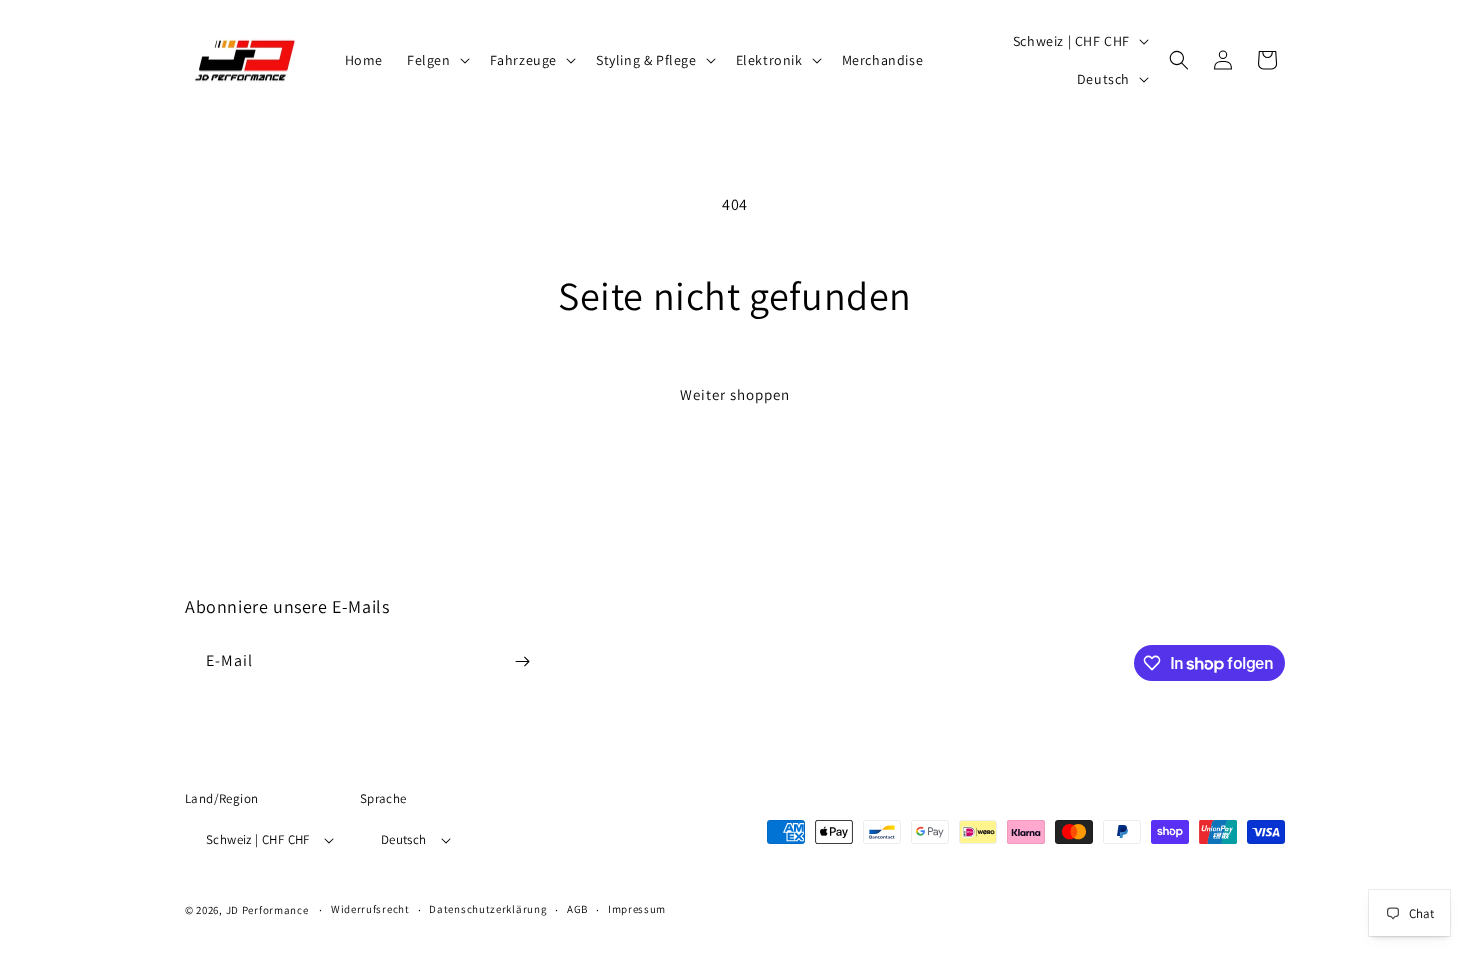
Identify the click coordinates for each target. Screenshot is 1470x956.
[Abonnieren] (522, 661)
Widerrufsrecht (370, 909)
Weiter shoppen (735, 394)
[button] (436, 60)
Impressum (637, 909)
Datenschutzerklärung (488, 909)
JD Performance (267, 910)
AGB (577, 909)
